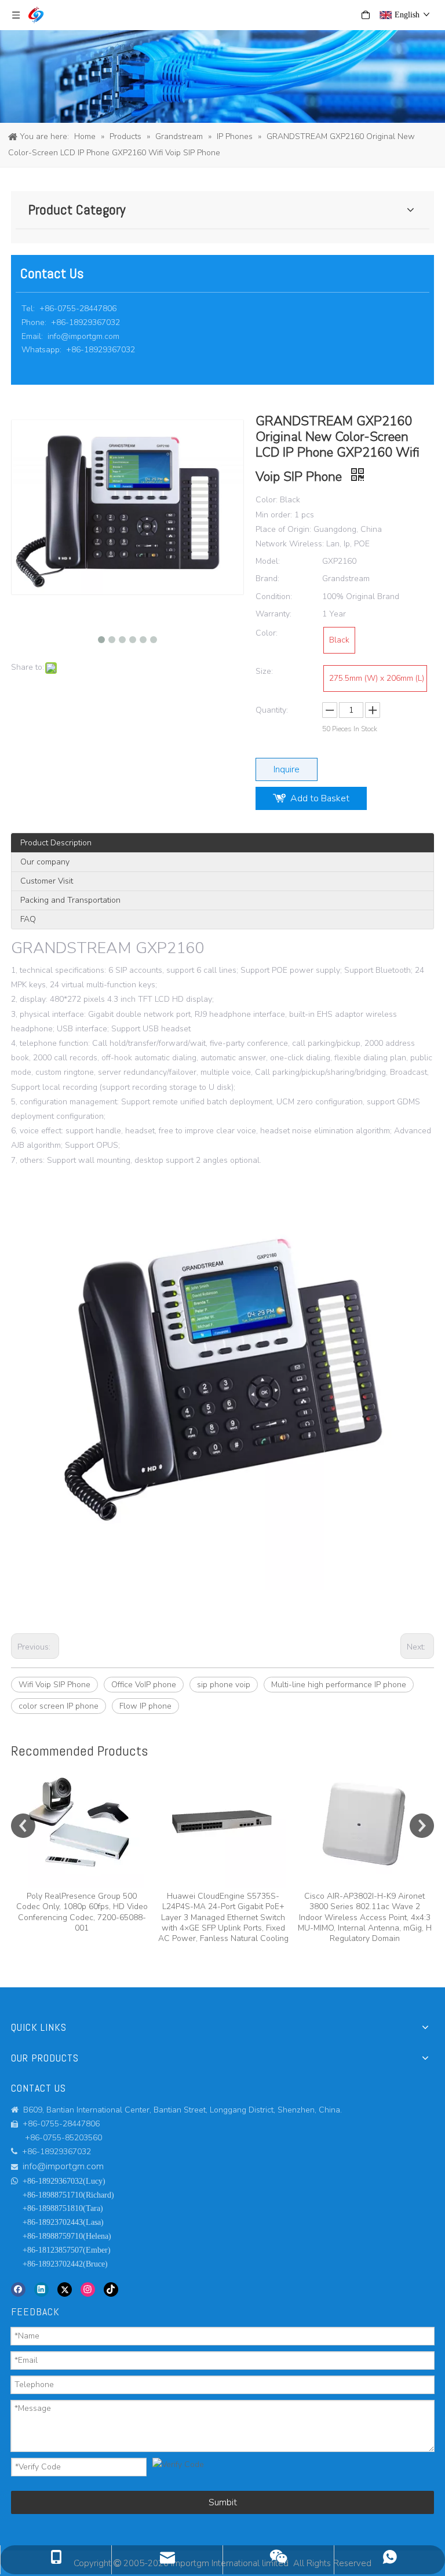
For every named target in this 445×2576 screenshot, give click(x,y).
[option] (82, 1848)
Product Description (56, 843)
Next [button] (422, 1826)
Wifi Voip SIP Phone (54, 1685)
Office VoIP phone (144, 1685)
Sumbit (223, 2502)
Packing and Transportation (70, 900)
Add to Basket (320, 798)
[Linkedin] (41, 2289)
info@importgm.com (83, 336)
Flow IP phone (145, 1706)
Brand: (267, 579)
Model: (268, 561)
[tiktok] (111, 2289)
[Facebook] (18, 2289)
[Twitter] (65, 2289)
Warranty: (273, 614)
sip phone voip (224, 1685)
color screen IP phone (59, 1706)
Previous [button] (23, 1826)
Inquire (287, 769)
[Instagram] (88, 2289)
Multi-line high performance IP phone (339, 1685)
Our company (45, 862)
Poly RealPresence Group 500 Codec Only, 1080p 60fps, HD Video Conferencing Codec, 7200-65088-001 (82, 1912)
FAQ (28, 919)
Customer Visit (47, 881)
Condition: (274, 596)
